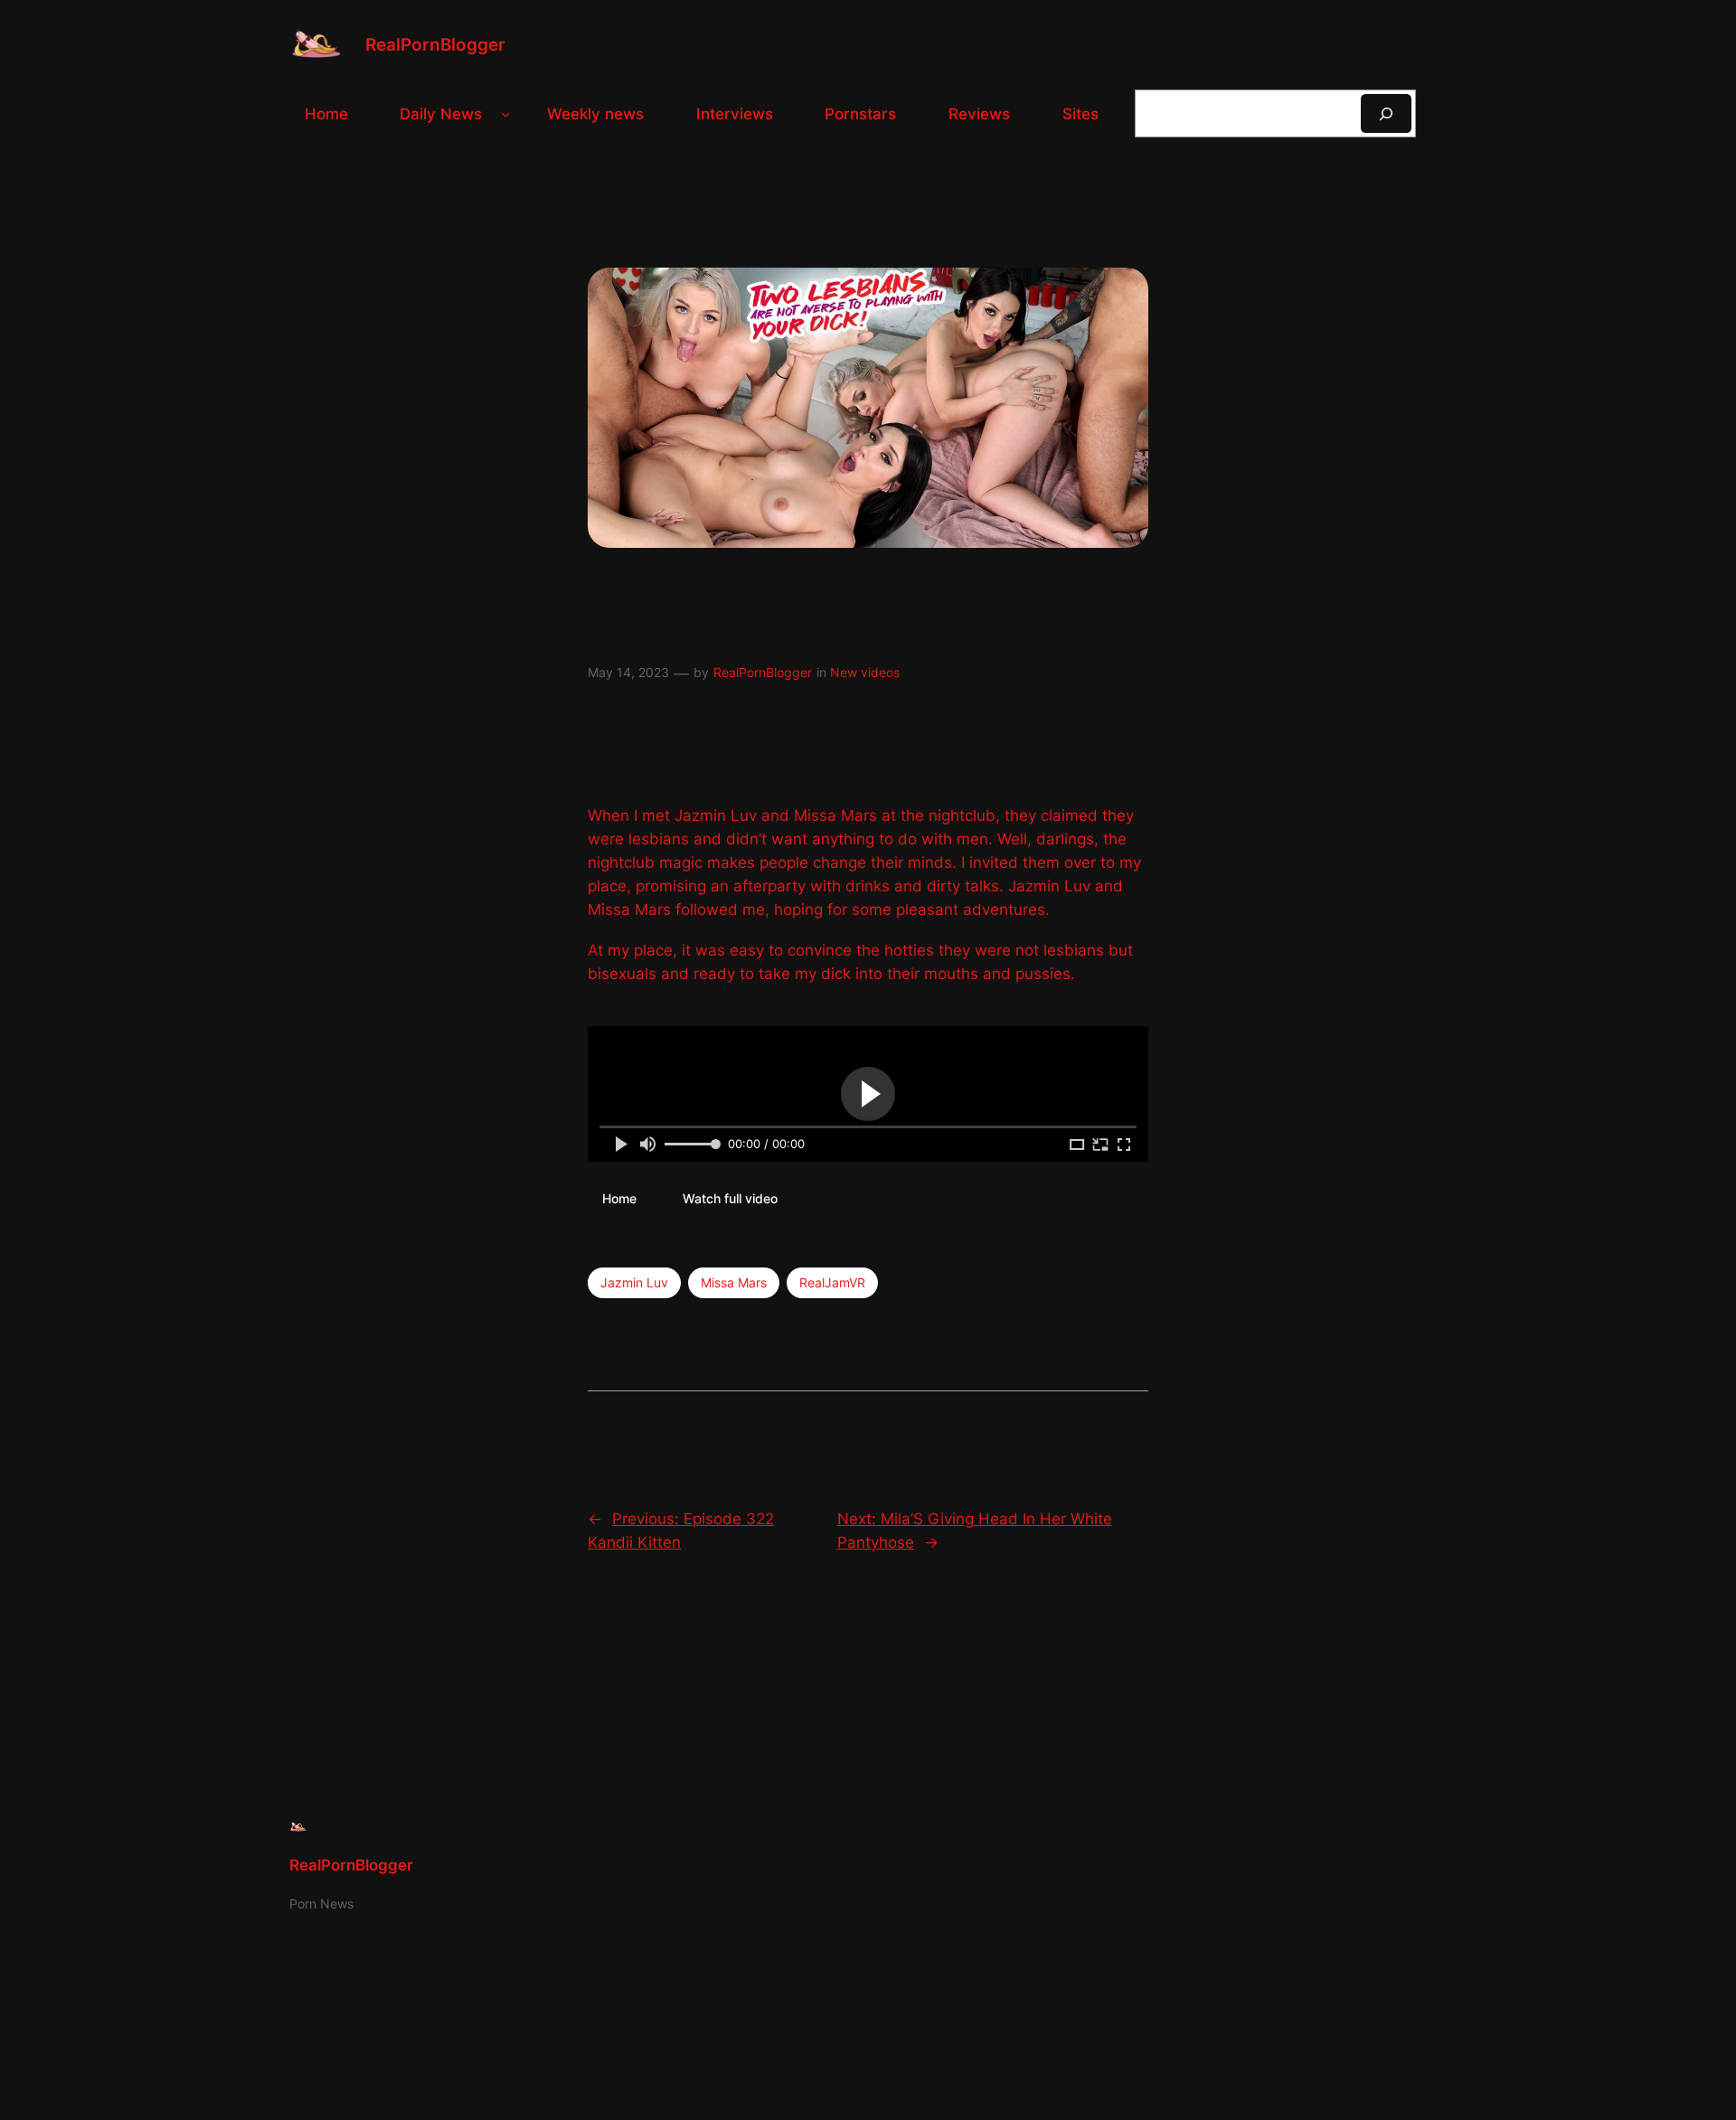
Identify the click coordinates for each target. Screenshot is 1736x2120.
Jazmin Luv (634, 1282)
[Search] (1386, 113)
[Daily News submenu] (505, 114)
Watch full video (730, 1198)
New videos (865, 672)
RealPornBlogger (435, 44)
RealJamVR (832, 1282)
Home (619, 1198)
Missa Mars (734, 1282)
